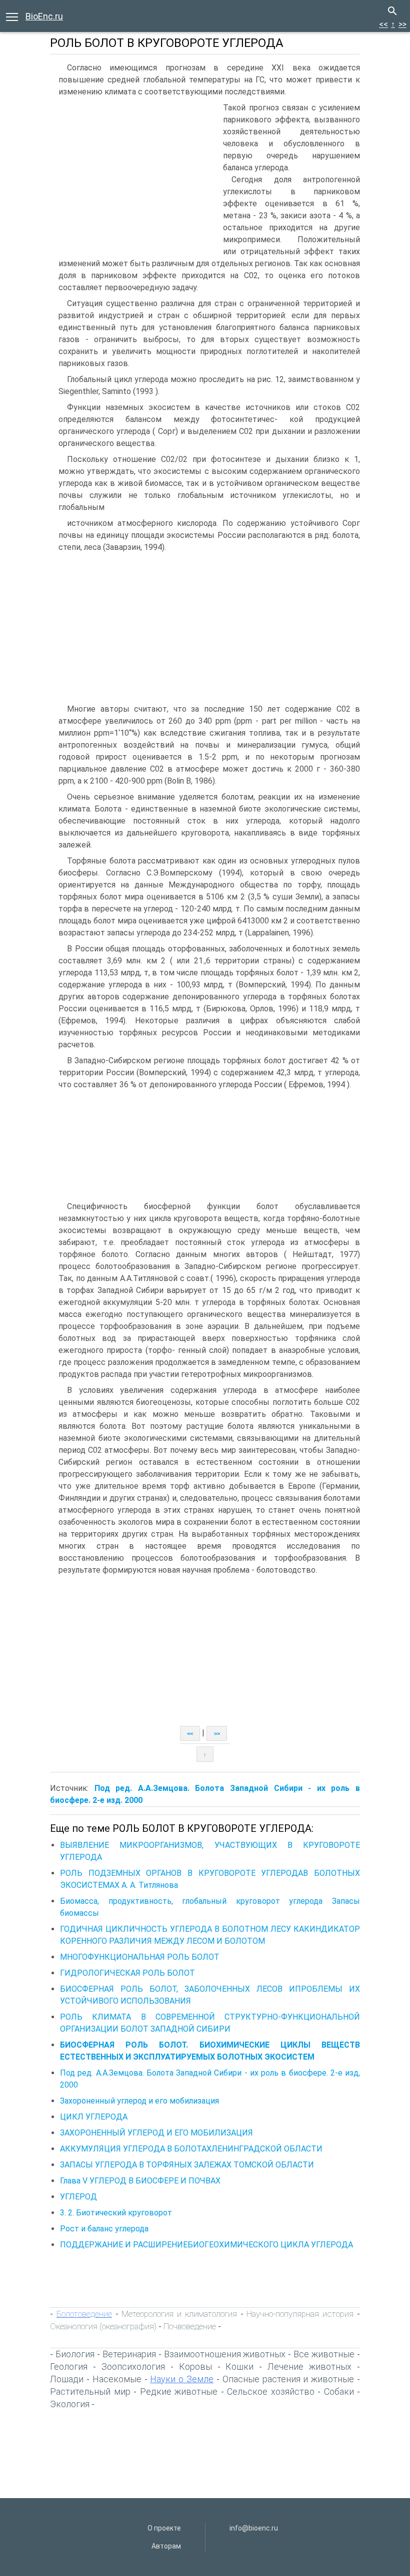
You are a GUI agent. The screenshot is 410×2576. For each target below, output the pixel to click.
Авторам (166, 2546)
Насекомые (117, 2379)
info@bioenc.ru (254, 2528)
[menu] (12, 16)
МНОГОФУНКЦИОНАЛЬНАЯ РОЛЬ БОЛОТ (140, 1957)
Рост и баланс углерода (104, 2229)
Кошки (239, 2366)
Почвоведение (190, 2326)
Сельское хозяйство (271, 2391)
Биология (75, 2354)
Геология (69, 2366)
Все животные (324, 2354)
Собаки (339, 2391)
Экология (70, 2404)
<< (383, 24)
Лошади (67, 2379)
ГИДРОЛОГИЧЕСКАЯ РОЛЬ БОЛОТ (127, 1973)
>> (402, 24)
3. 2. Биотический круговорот (116, 2213)
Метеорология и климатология (179, 2314)
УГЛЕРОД (78, 2197)
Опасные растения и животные (288, 2379)
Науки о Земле (182, 2379)
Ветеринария (129, 2354)
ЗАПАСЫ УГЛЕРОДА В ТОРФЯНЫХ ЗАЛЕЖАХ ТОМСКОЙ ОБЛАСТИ (187, 2165)
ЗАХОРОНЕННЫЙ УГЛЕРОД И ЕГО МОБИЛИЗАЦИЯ (156, 2133)
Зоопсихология (133, 2366)
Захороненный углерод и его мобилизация (139, 2101)
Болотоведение (84, 2314)
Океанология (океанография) (103, 2326)
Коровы (195, 2366)
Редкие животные (179, 2391)
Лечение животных (309, 2366)
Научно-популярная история (300, 2314)
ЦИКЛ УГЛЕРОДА (94, 2117)
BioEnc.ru (44, 16)
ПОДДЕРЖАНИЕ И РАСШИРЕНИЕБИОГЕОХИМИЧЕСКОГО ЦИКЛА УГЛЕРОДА (206, 2245)
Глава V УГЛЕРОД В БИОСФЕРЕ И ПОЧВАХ (140, 2181)
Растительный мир (90, 2391)
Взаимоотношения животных (225, 2354)
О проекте (164, 2528)
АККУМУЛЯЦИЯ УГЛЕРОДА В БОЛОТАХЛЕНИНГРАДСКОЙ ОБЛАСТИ (191, 2149)
